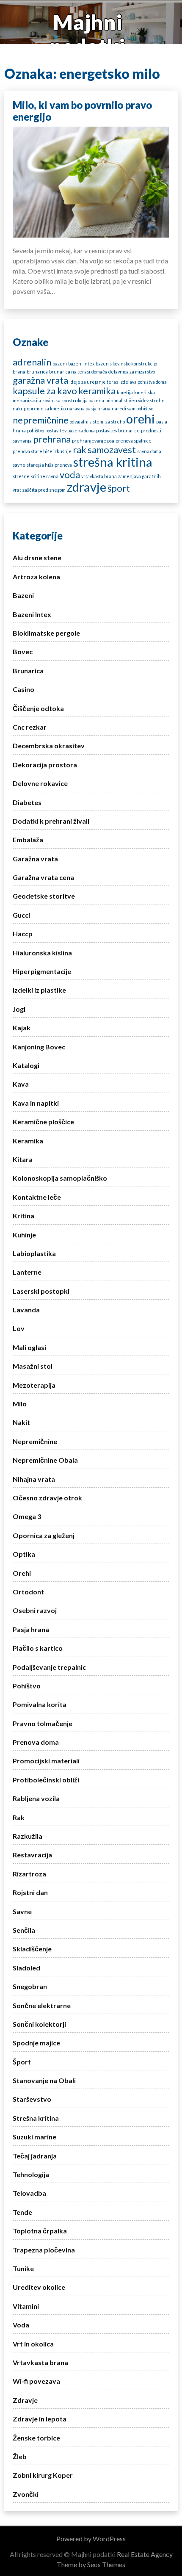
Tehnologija (31, 2174)
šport (119, 488)
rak (80, 450)
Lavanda (26, 1310)
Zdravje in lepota (40, 2419)
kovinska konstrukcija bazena (73, 400)
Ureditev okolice (39, 2287)
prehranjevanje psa (93, 441)
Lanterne (27, 1272)
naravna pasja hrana (89, 408)
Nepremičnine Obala (45, 1460)
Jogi (19, 1009)
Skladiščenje (32, 1949)
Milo (20, 1404)
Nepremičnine (35, 1441)
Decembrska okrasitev (49, 746)
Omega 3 (27, 1516)
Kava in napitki (36, 1103)
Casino (23, 689)
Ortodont (28, 1592)
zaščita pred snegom (44, 490)
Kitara (23, 1159)
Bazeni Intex (32, 614)
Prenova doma (36, 1742)
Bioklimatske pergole (46, 633)
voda (70, 475)
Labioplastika (34, 1253)
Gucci (21, 915)
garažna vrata (40, 380)
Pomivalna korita (40, 1704)
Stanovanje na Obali (44, 2080)
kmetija (125, 392)
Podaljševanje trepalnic (49, 1667)
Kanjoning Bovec (39, 1047)
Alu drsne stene (37, 558)
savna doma (149, 451)
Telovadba (29, 2193)
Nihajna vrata (34, 1479)
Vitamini (26, 2306)
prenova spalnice (134, 441)
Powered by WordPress (91, 2539)
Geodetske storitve (44, 896)
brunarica (37, 372)
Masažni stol (33, 1366)
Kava (21, 1084)
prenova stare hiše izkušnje (42, 451)
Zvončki (26, 2494)
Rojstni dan (30, 1892)
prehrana (52, 439)
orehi (141, 419)
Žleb (20, 2456)
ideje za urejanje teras (94, 382)
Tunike (23, 2268)
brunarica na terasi (70, 372)
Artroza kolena (36, 577)
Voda (21, 2325)
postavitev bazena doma (70, 430)
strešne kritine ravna (36, 476)
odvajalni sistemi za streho (97, 422)
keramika (97, 391)
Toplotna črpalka (40, 2231)
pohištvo (36, 430)
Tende (22, 2212)
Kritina (23, 1216)
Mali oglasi (29, 1347)
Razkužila (28, 1836)
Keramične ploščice (43, 1122)
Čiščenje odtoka (38, 708)
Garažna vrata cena (43, 877)
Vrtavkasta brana (40, 2362)
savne (19, 465)
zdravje (87, 487)
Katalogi (26, 1065)
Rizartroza (29, 1874)
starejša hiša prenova (49, 465)
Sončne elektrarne (42, 2005)
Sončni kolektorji (39, 2024)
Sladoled (26, 1968)
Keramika (28, 1141)
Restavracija (32, 1855)
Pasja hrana (31, 1629)
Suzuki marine (34, 2137)
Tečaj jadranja (35, 2156)
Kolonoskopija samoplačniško (60, 1178)
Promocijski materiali (46, 1761)
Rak (19, 1817)
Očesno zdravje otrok (47, 1498)
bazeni (60, 364)
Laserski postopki (41, 1291)
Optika (24, 1554)
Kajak (22, 1028)
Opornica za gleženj (44, 1535)
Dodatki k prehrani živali (51, 821)
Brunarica (28, 671)
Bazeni (23, 595)
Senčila (24, 1930)
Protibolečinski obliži (46, 1780)
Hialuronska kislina (42, 953)
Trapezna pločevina (44, 2250)
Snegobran (30, 1986)
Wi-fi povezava (36, 2381)
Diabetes (27, 802)
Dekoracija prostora (45, 765)
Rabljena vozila (36, 1798)
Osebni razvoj (35, 1610)
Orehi (22, 1573)
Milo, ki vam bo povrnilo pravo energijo (82, 111)
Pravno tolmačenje (43, 1723)
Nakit (21, 1422)
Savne (22, 1911)
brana (19, 372)
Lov (19, 1328)
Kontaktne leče (37, 1197)
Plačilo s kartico (38, 1648)
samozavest (112, 450)
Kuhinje (24, 1235)
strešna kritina (113, 462)
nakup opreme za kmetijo (39, 408)
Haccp (23, 934)
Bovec (23, 652)
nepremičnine (41, 420)
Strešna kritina (36, 2118)
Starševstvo (32, 2099)
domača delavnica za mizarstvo (123, 372)
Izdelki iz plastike (39, 990)
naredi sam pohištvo (132, 408)
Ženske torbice (36, 2438)
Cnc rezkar (30, 727)
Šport (22, 2062)
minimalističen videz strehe (135, 400)
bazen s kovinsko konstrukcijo (126, 364)
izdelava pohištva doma (143, 382)
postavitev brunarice (118, 430)
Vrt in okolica (33, 2344)
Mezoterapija (34, 1385)
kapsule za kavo (45, 391)
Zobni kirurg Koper (43, 2475)
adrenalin (32, 362)
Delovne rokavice (40, 783)
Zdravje (25, 2400)
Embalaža (28, 840)
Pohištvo (27, 1686)
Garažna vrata (35, 859)
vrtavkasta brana (99, 476)
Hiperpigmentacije (42, 971)
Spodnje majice (36, 2043)
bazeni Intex (81, 364)
